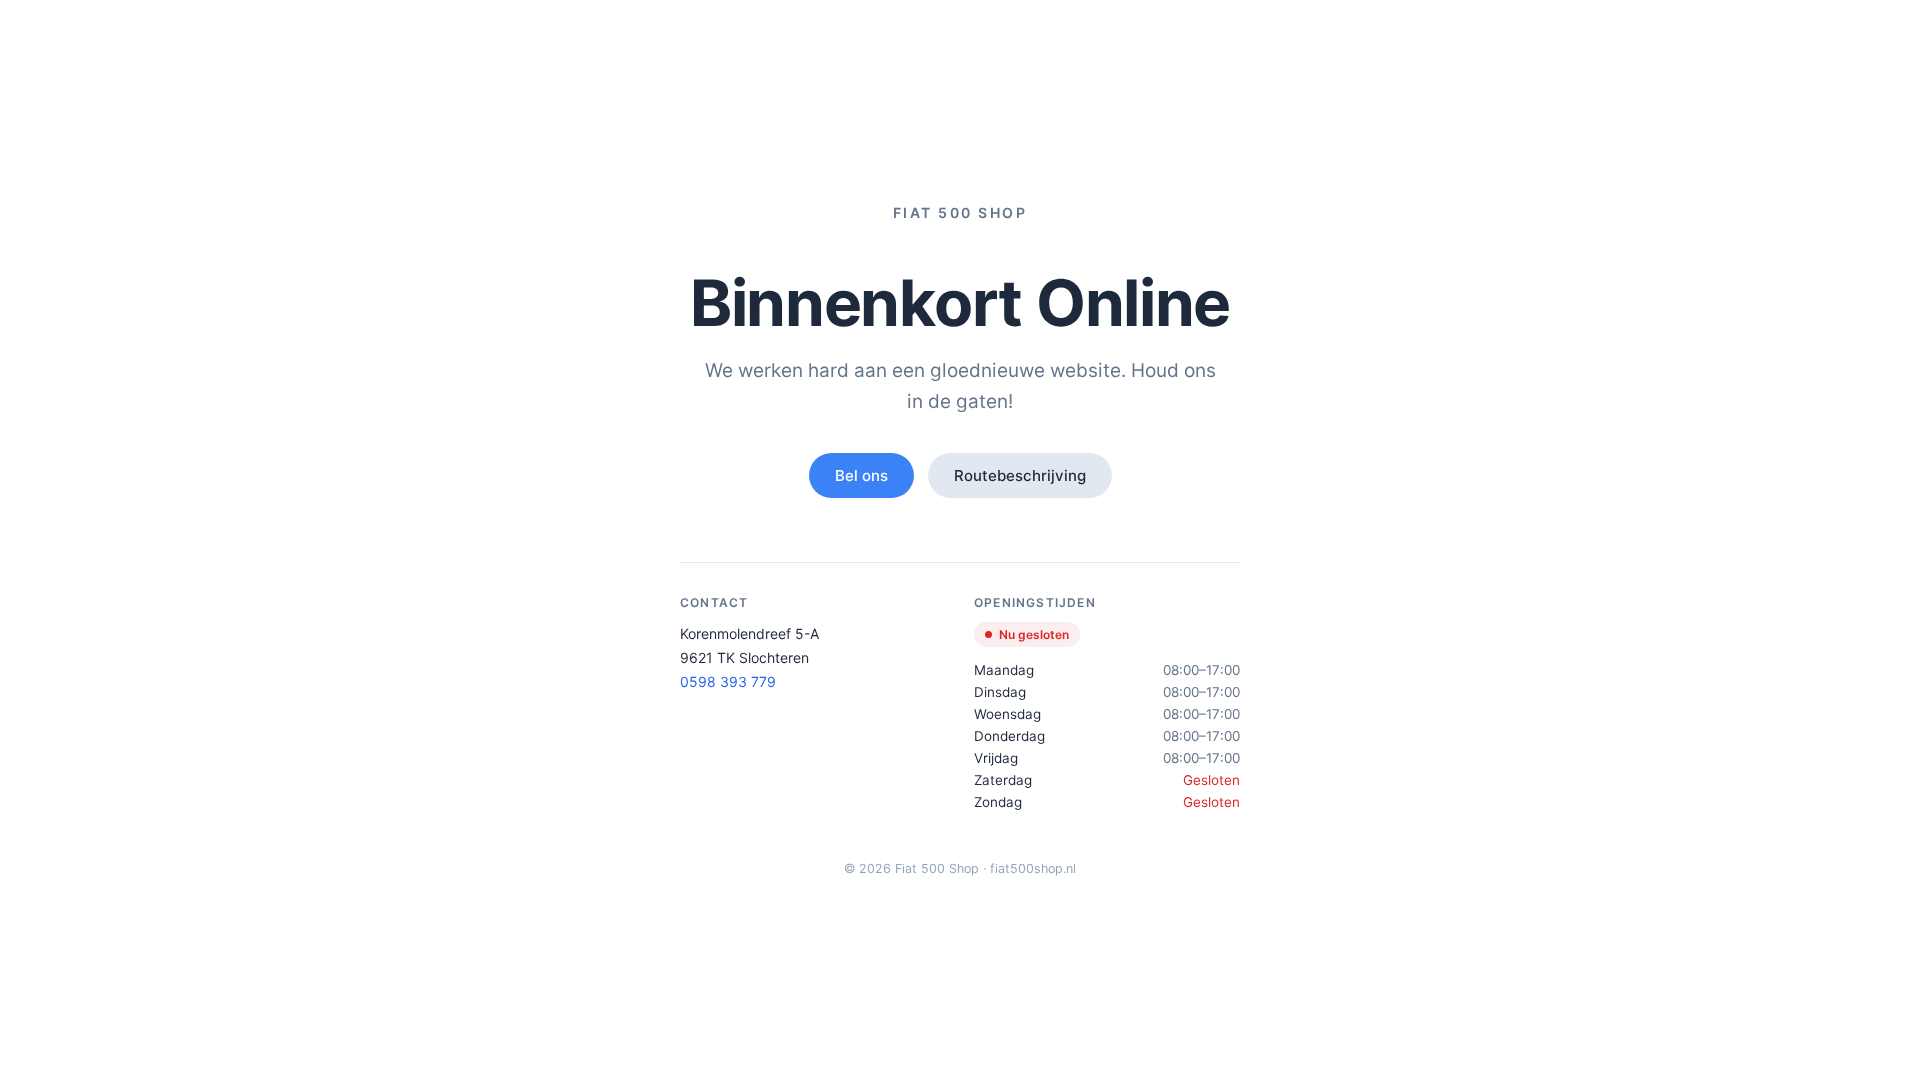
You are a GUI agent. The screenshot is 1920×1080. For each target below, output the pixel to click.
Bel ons (861, 475)
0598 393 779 (728, 681)
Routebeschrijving (1020, 475)
